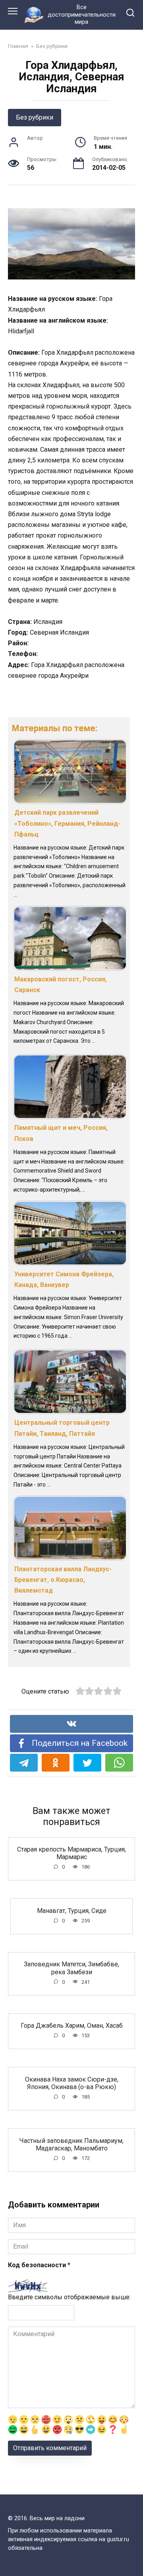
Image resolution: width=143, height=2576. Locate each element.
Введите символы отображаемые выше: (69, 2297)
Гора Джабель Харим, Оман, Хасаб (72, 2026)
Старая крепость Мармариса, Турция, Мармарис (71, 1853)
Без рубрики (35, 117)
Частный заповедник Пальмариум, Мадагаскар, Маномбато (71, 2144)
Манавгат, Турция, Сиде (72, 1910)
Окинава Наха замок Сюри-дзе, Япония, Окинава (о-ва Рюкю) (72, 2083)
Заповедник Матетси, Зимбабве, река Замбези (71, 1968)
